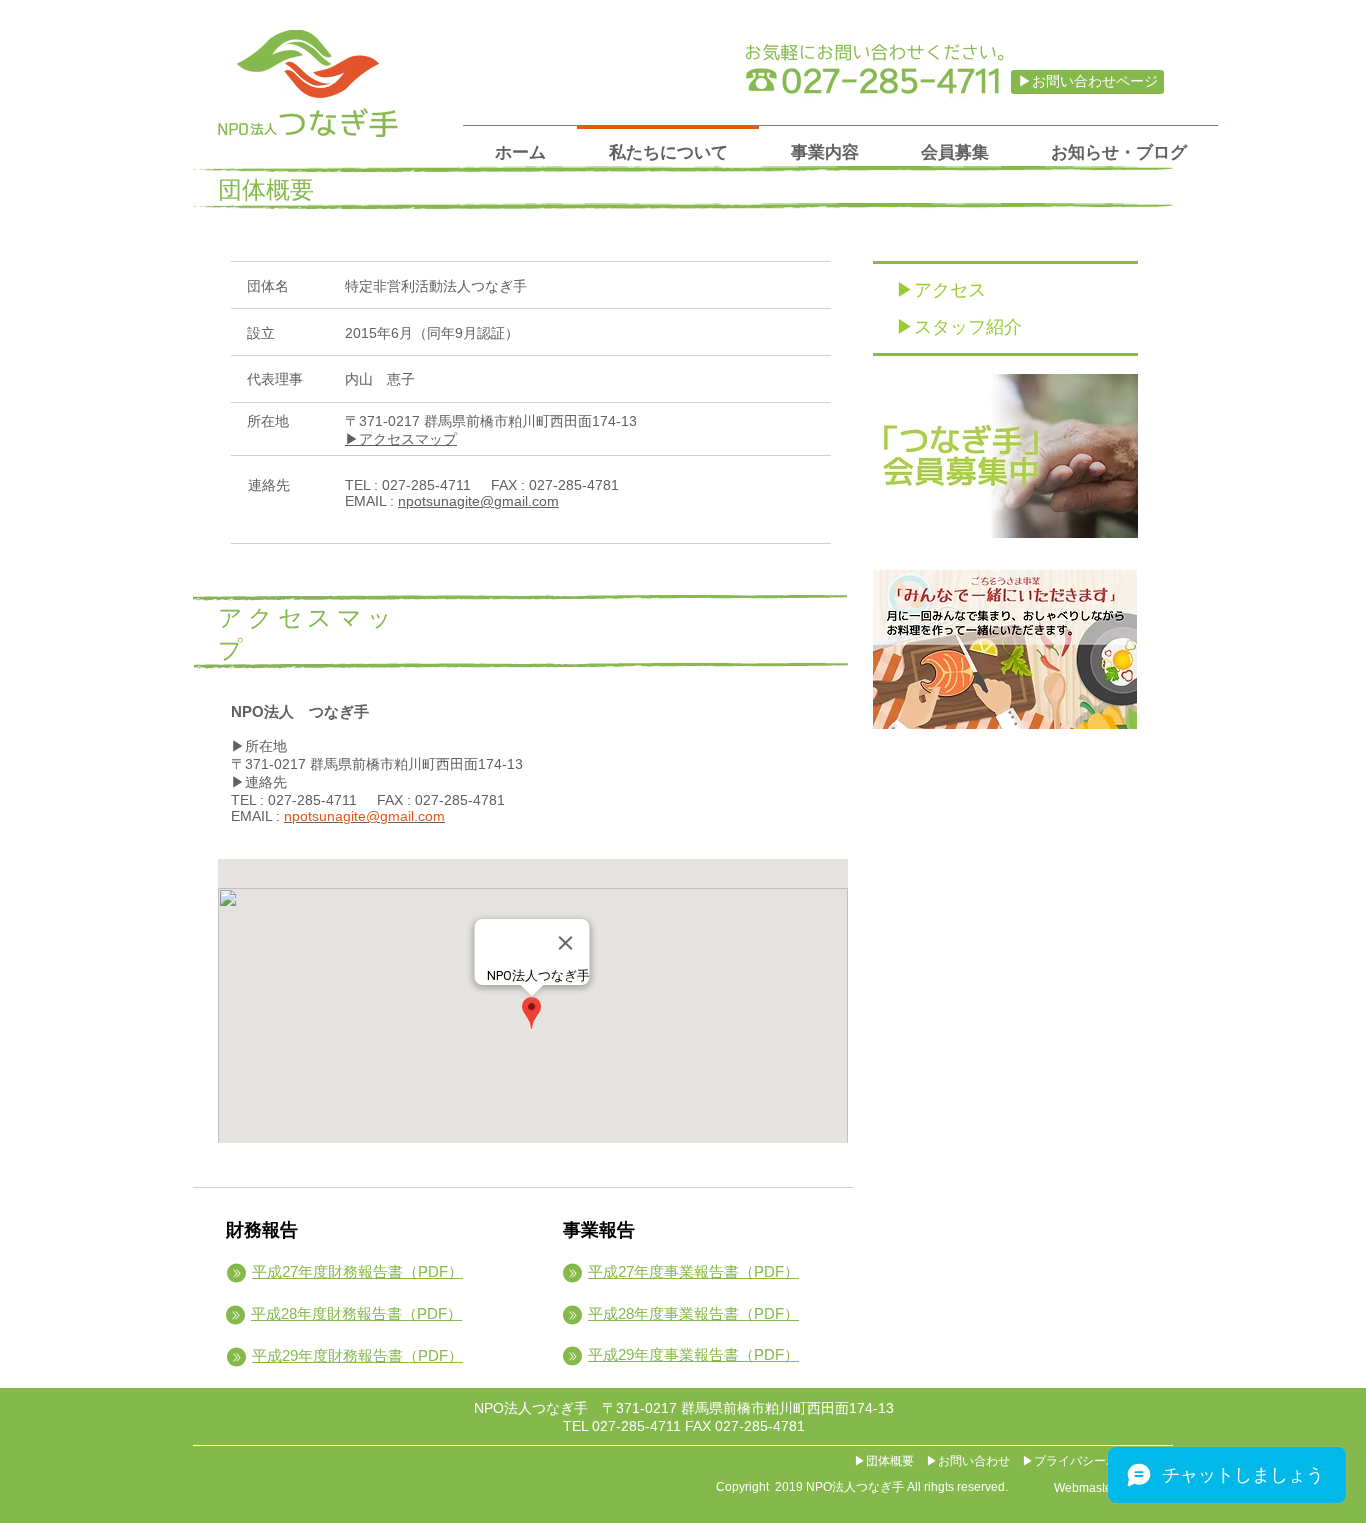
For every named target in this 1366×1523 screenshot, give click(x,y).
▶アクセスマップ (401, 439)
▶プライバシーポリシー (1088, 1461)
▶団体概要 (884, 1461)
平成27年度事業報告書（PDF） (693, 1271)
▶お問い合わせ (968, 1461)
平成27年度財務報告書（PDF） (357, 1271)
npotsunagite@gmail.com (478, 501)
